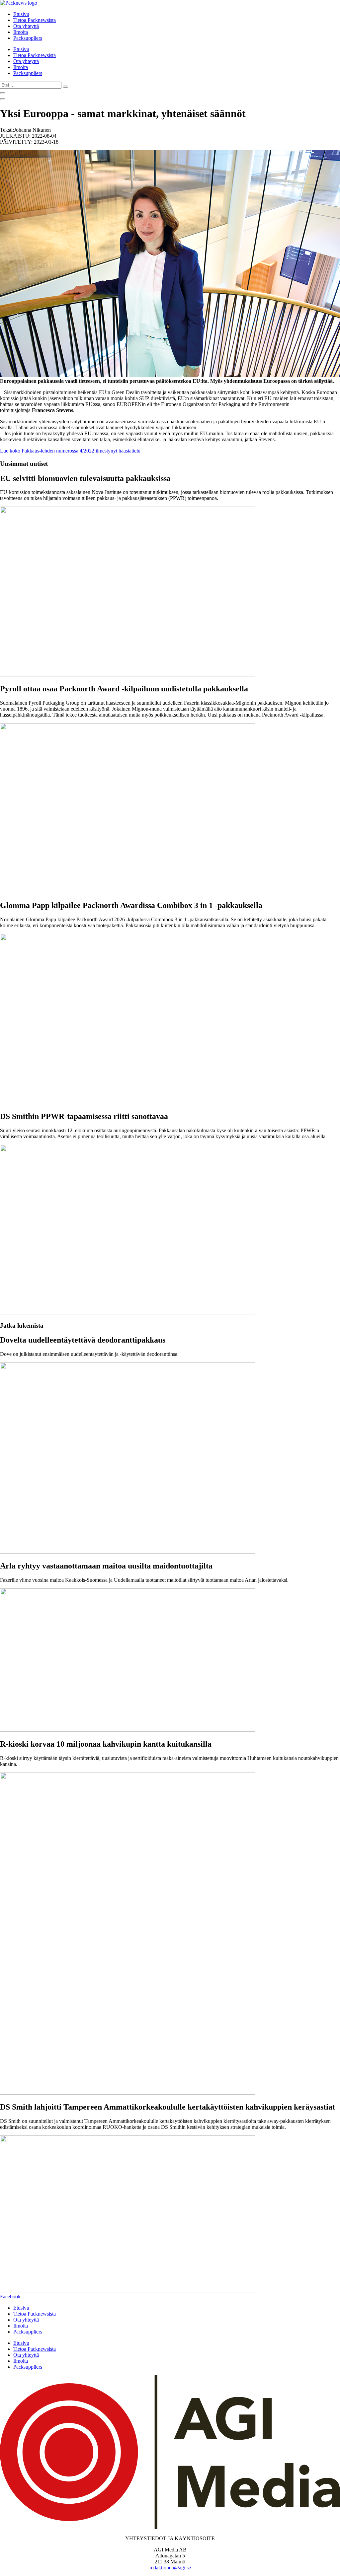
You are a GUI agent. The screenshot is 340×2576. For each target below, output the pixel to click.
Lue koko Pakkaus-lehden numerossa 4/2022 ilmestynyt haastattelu (70, 451)
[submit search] (65, 87)
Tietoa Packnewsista (35, 20)
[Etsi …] (3, 93)
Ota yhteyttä (26, 26)
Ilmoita (21, 32)
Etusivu (21, 14)
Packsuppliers (28, 38)
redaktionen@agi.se (170, 2568)
